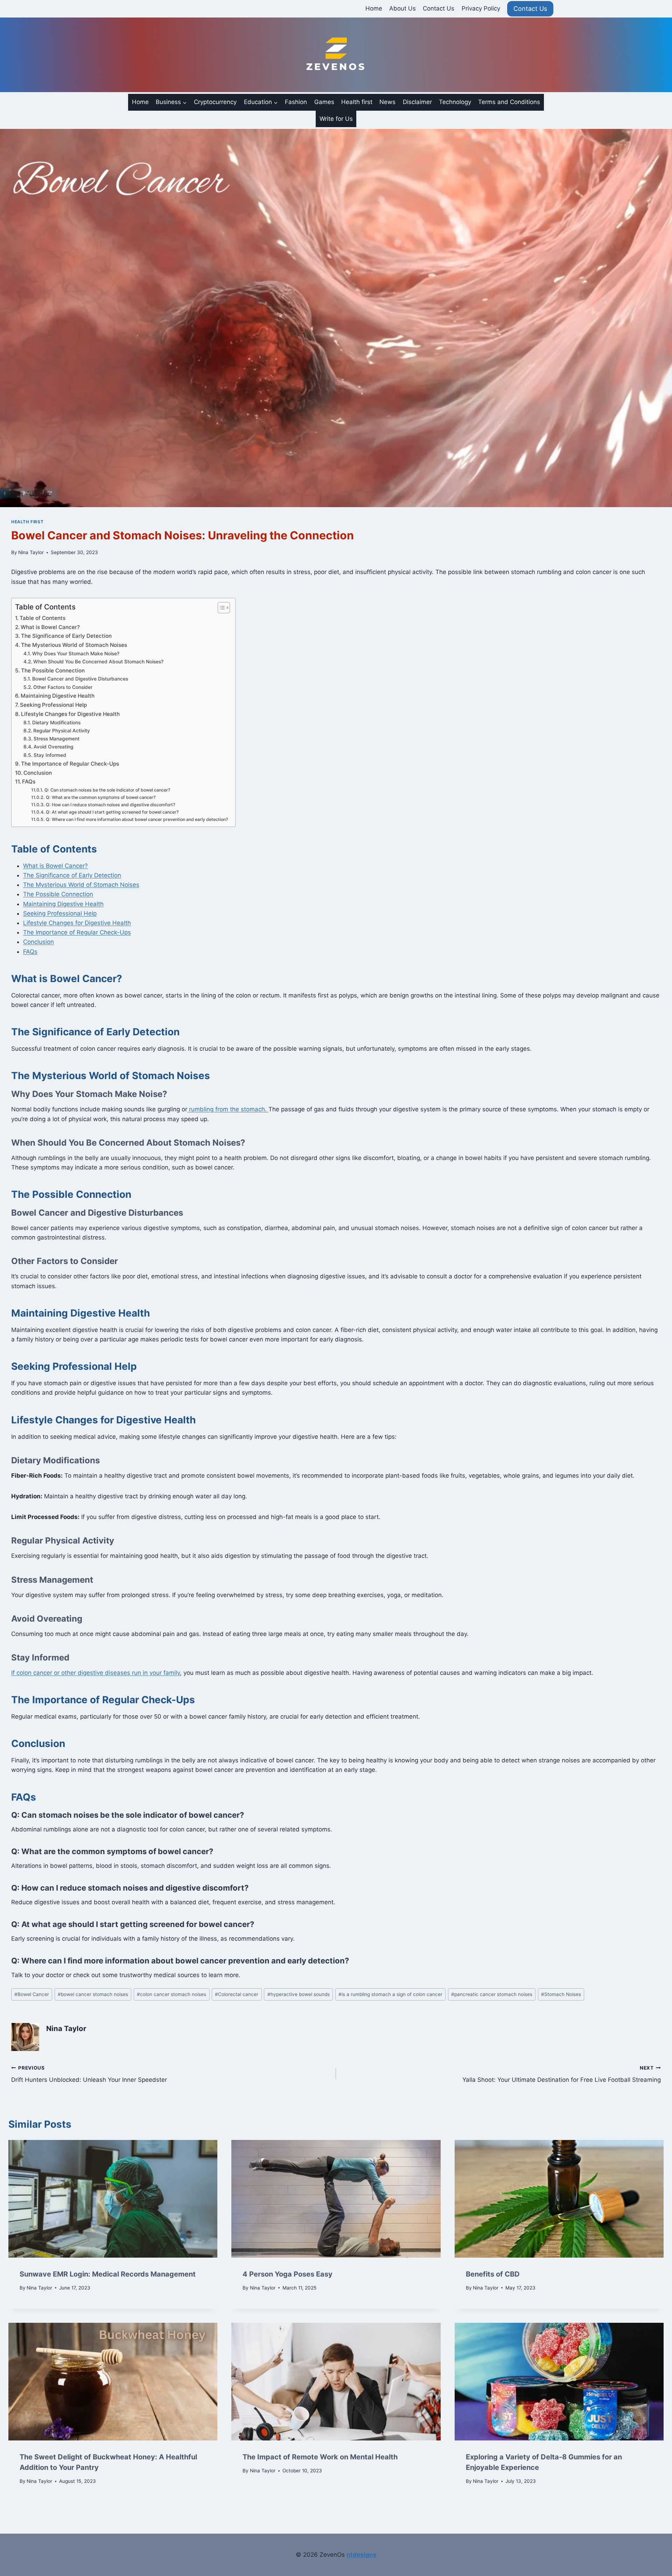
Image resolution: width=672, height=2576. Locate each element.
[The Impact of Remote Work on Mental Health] (336, 2382)
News (387, 102)
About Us (402, 8)
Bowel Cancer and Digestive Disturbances (80, 679)
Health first (357, 102)
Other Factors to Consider (63, 687)
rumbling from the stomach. (228, 1109)
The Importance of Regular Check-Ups (70, 764)
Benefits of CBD (493, 2274)
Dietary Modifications (56, 723)
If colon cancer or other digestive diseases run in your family (96, 1673)
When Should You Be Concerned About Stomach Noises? (98, 662)
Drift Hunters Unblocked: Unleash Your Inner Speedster (89, 2074)
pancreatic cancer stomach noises (492, 1994)
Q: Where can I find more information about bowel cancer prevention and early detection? (137, 819)
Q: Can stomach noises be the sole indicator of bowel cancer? (107, 790)
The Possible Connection (53, 671)
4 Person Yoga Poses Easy (288, 2274)
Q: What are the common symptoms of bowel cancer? (101, 797)
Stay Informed (50, 755)
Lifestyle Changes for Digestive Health (70, 714)
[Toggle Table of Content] (220, 608)
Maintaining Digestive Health (58, 696)
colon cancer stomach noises (171, 1994)
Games (324, 102)
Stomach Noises (561, 1994)
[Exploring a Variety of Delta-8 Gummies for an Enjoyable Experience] (559, 2382)
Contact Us (439, 8)
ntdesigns (362, 2555)
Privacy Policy (481, 8)
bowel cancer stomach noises (93, 1994)
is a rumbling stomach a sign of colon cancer (390, 1994)
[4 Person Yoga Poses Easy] (336, 2199)
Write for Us (336, 119)
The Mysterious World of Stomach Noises (74, 645)
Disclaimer (417, 102)
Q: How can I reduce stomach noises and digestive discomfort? (110, 805)
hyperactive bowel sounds (299, 1994)
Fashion (296, 102)
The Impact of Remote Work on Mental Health (320, 2457)
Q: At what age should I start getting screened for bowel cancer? (112, 812)
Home (374, 8)
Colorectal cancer (237, 1994)
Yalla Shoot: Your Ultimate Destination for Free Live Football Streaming (562, 2074)
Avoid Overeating (54, 747)
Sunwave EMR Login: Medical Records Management (108, 2274)
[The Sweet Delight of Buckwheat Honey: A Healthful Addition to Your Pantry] (113, 2382)
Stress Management (57, 739)
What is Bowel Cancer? (50, 627)
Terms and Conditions (509, 102)
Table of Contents (43, 618)
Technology (455, 102)
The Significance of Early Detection (66, 636)
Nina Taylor (31, 552)
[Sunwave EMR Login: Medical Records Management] (113, 2199)
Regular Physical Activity (62, 731)
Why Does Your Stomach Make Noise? (76, 654)
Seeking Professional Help (53, 705)
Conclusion (38, 773)
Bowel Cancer (32, 1994)
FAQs (29, 782)
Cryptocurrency (215, 102)
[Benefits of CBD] (559, 2199)
